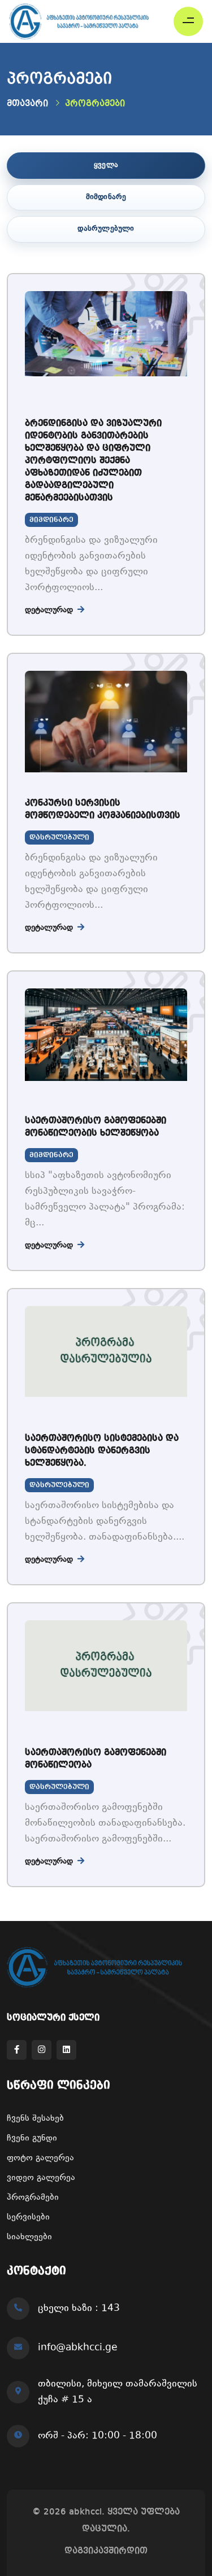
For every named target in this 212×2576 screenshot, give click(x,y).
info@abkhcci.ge (78, 2348)
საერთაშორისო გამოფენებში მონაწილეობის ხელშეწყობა (96, 1127)
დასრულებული (106, 229)
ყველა (106, 165)
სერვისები (28, 2217)
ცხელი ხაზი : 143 (79, 2309)
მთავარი (27, 104)
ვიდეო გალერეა (41, 2178)
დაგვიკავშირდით (106, 2551)
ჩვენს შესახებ (35, 2119)
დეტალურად (50, 610)
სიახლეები (29, 2237)
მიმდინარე (106, 197)
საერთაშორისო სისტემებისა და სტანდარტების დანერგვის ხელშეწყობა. (102, 1451)
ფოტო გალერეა (40, 2158)
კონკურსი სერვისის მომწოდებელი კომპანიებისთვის (103, 810)
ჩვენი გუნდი (32, 2138)
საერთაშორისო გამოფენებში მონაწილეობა (96, 1759)
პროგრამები (33, 2198)
